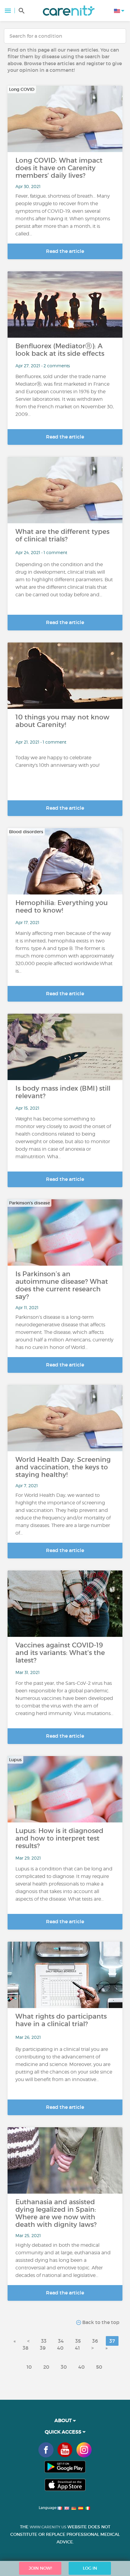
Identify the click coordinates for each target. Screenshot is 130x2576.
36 (95, 2341)
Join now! (40, 2568)
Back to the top (100, 2322)
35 (78, 2341)
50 (99, 2367)
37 (112, 2341)
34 (61, 2341)
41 (77, 2348)
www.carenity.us (48, 2527)
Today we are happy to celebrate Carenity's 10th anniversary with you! (57, 761)
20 (46, 2367)
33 (44, 2341)
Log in (90, 2568)
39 (43, 2348)
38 (26, 2348)
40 (60, 2348)
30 (64, 2367)
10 (29, 2367)
